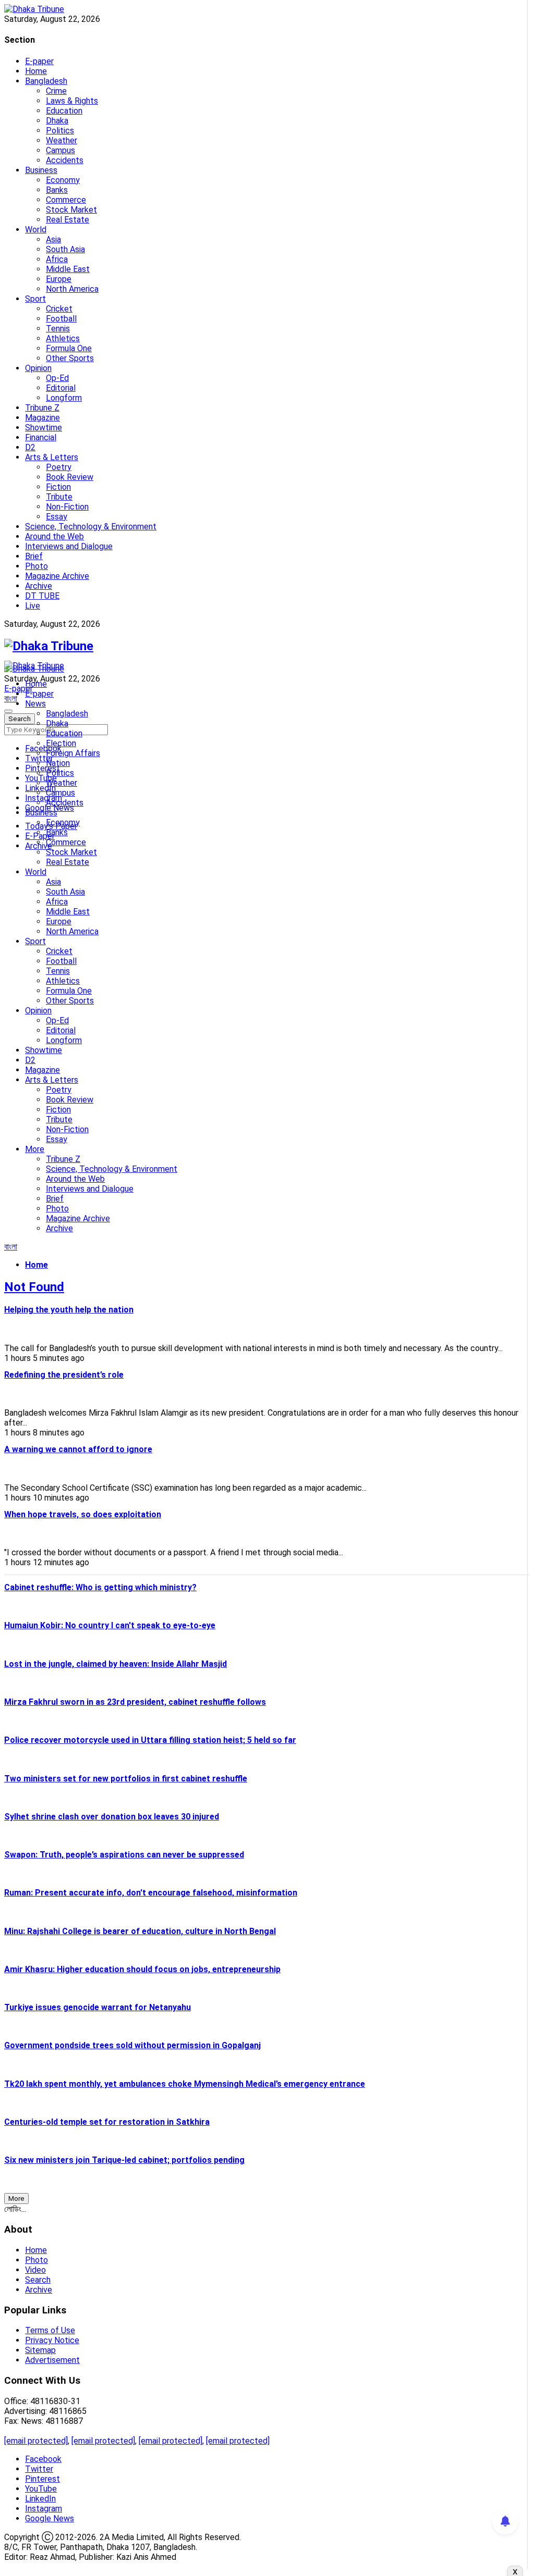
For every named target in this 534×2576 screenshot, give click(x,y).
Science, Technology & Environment (91, 527)
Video (35, 2270)
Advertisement (52, 2360)
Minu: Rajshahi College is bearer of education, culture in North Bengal (140, 1931)
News (35, 704)
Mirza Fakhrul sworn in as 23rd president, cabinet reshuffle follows (135, 1702)
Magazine (43, 418)
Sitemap (40, 2350)
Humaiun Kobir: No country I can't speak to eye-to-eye (110, 1625)
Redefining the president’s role (64, 1375)
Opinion (38, 368)
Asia (53, 239)
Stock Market (71, 210)
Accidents (65, 160)
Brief (34, 556)
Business (41, 170)
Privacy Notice (52, 2340)
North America (72, 289)
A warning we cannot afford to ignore (78, 1449)
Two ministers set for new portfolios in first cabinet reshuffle (126, 1779)
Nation (58, 763)
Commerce (66, 200)
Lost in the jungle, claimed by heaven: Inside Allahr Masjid (116, 1664)
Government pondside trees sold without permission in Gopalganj (132, 2045)
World (36, 230)
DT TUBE (42, 596)
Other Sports (70, 358)
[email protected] (36, 2441)
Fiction (58, 487)
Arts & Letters (52, 457)
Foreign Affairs (73, 753)
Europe (59, 279)
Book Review (70, 477)
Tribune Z (42, 408)
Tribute (59, 497)
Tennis (58, 329)
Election (61, 743)
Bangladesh (46, 81)
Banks (57, 190)
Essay (57, 517)
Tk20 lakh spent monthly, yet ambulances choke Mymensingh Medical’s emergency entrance (185, 2084)
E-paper (39, 61)
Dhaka (57, 121)
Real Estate (68, 220)
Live (33, 606)
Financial (41, 437)
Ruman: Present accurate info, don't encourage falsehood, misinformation (151, 1893)
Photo (37, 566)
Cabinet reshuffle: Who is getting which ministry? (100, 1587)
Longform (64, 398)
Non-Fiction (67, 507)
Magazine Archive (57, 576)
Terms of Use (50, 2330)
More (35, 1149)
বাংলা (11, 698)
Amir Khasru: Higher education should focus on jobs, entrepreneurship (142, 1969)
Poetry (59, 467)
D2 (30, 447)
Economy (63, 180)
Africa (57, 259)
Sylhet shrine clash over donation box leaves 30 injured (112, 1817)
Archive (39, 586)
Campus (60, 150)
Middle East (68, 269)
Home (36, 71)
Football (61, 319)
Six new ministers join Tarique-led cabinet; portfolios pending (124, 2160)
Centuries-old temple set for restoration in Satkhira (107, 2122)
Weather (62, 140)
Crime (56, 91)
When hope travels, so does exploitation (83, 1514)
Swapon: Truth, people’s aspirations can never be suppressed (124, 1855)
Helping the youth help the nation (69, 1310)
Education (64, 111)
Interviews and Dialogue (69, 546)
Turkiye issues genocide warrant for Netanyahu (98, 2007)
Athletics (63, 338)
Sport (35, 299)
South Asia (65, 249)
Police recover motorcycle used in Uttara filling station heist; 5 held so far (150, 1740)
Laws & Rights (72, 101)
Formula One (69, 348)
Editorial (61, 388)
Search (38, 2280)
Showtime (44, 428)
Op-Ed (57, 378)
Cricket (59, 309)
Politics (60, 131)
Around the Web (54, 536)
